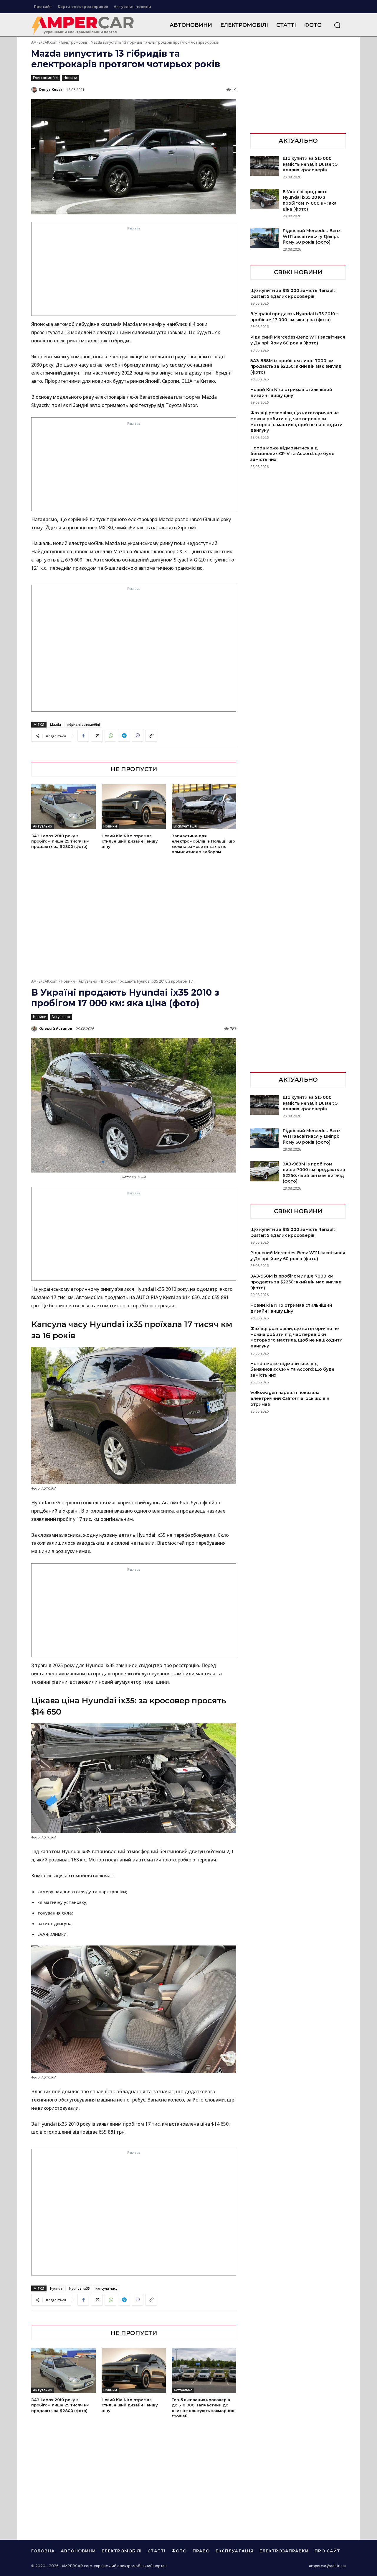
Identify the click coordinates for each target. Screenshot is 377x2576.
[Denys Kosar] (35, 90)
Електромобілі (74, 42)
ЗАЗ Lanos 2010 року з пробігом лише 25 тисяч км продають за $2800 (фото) (60, 841)
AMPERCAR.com (44, 42)
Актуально (43, 826)
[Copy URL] (151, 736)
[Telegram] (124, 736)
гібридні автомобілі (83, 724)
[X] (97, 736)
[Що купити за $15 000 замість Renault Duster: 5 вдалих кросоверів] (265, 166)
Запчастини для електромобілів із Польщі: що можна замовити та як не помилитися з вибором (203, 844)
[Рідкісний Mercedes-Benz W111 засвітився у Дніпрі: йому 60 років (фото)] (265, 238)
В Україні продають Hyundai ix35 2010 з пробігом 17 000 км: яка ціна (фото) (310, 200)
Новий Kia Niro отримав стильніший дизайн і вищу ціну (130, 841)
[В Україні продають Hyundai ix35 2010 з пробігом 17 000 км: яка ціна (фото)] (265, 199)
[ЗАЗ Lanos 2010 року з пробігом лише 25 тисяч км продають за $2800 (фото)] (63, 807)
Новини (70, 78)
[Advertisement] (134, 273)
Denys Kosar (51, 90)
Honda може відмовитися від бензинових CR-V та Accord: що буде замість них (292, 454)
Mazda (56, 724)
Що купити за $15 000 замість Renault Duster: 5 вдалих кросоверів (310, 164)
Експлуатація (185, 826)
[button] (337, 25)
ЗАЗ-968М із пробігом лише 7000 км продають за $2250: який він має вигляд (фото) (296, 366)
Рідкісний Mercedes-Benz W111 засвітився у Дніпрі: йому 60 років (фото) (312, 236)
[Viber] (138, 736)
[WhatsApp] (110, 736)
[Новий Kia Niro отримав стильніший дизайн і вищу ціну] (134, 807)
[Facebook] (83, 736)
